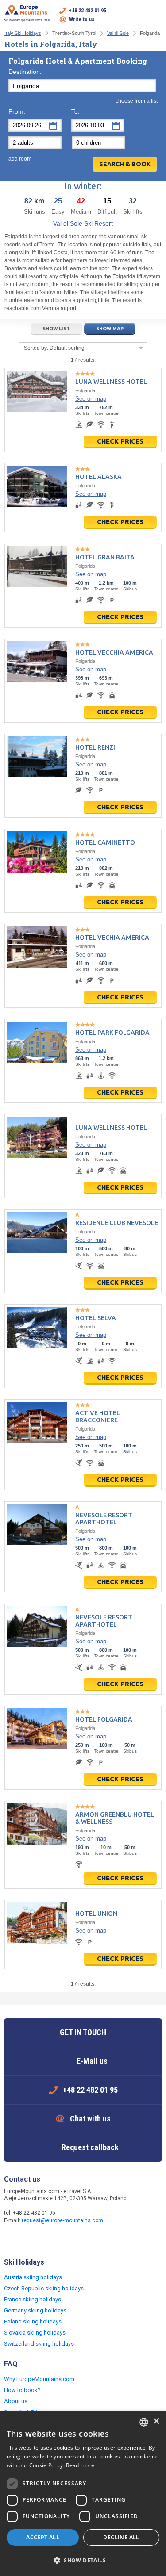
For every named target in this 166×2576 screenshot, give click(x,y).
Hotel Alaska (98, 477)
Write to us (82, 19)
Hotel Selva (96, 1318)
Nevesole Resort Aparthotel (104, 1519)
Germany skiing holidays (35, 2310)
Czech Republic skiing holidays (44, 2288)
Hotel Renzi (95, 747)
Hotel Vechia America (112, 938)
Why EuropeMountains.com (39, 2379)
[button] (83, 2561)
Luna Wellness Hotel (111, 382)
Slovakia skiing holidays (35, 2333)
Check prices (120, 441)
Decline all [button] (121, 2537)
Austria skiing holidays (33, 2277)
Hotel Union (96, 1914)
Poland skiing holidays (33, 2321)
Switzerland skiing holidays (39, 2344)
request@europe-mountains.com (62, 2220)
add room (20, 159)
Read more (80, 2465)
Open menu (155, 15)
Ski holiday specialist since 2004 (27, 20)
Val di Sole (118, 33)
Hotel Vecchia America (114, 652)
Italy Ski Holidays (23, 33)
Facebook (12, 2239)
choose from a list (137, 101)
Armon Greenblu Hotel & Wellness (115, 1818)
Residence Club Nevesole (117, 1223)
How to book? (22, 2390)
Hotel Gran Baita (105, 557)
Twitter (30, 2239)
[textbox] (82, 86)
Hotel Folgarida (104, 1719)
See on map (91, 399)
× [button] (156, 2421)
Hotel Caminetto (105, 842)
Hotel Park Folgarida (112, 1033)
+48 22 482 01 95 (88, 11)
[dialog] (83, 2494)
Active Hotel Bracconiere (98, 1416)
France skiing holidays (33, 2299)
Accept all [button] (43, 2537)
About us (16, 2401)
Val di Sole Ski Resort (83, 223)
